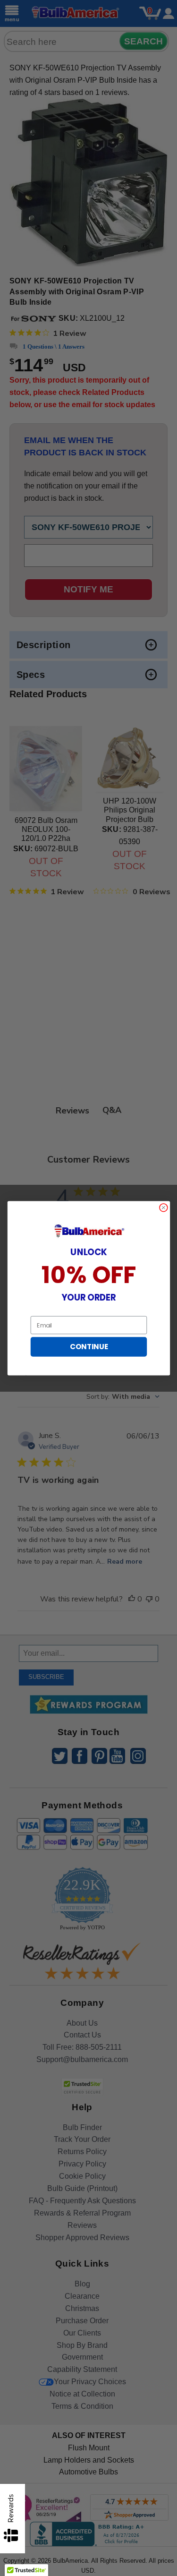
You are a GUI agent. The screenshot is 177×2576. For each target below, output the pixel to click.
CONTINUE (88, 1347)
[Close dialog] (163, 1207)
